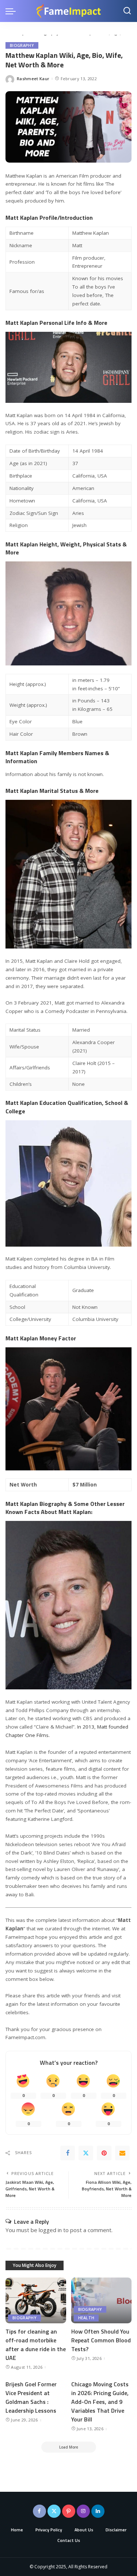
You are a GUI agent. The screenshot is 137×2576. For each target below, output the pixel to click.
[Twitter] (86, 2153)
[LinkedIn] (98, 2511)
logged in (50, 2230)
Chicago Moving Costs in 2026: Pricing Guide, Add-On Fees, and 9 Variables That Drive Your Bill (100, 2402)
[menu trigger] (12, 11)
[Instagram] (83, 2511)
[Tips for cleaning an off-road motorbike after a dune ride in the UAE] (36, 2300)
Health (86, 2318)
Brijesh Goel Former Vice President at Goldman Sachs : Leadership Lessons (31, 2397)
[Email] (122, 2153)
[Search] (127, 11)
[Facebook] (68, 2153)
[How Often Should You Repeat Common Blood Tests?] (102, 2300)
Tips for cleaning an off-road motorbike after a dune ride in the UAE (36, 2345)
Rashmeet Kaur (33, 79)
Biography (22, 45)
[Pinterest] (104, 2153)
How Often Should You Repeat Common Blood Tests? (101, 2340)
